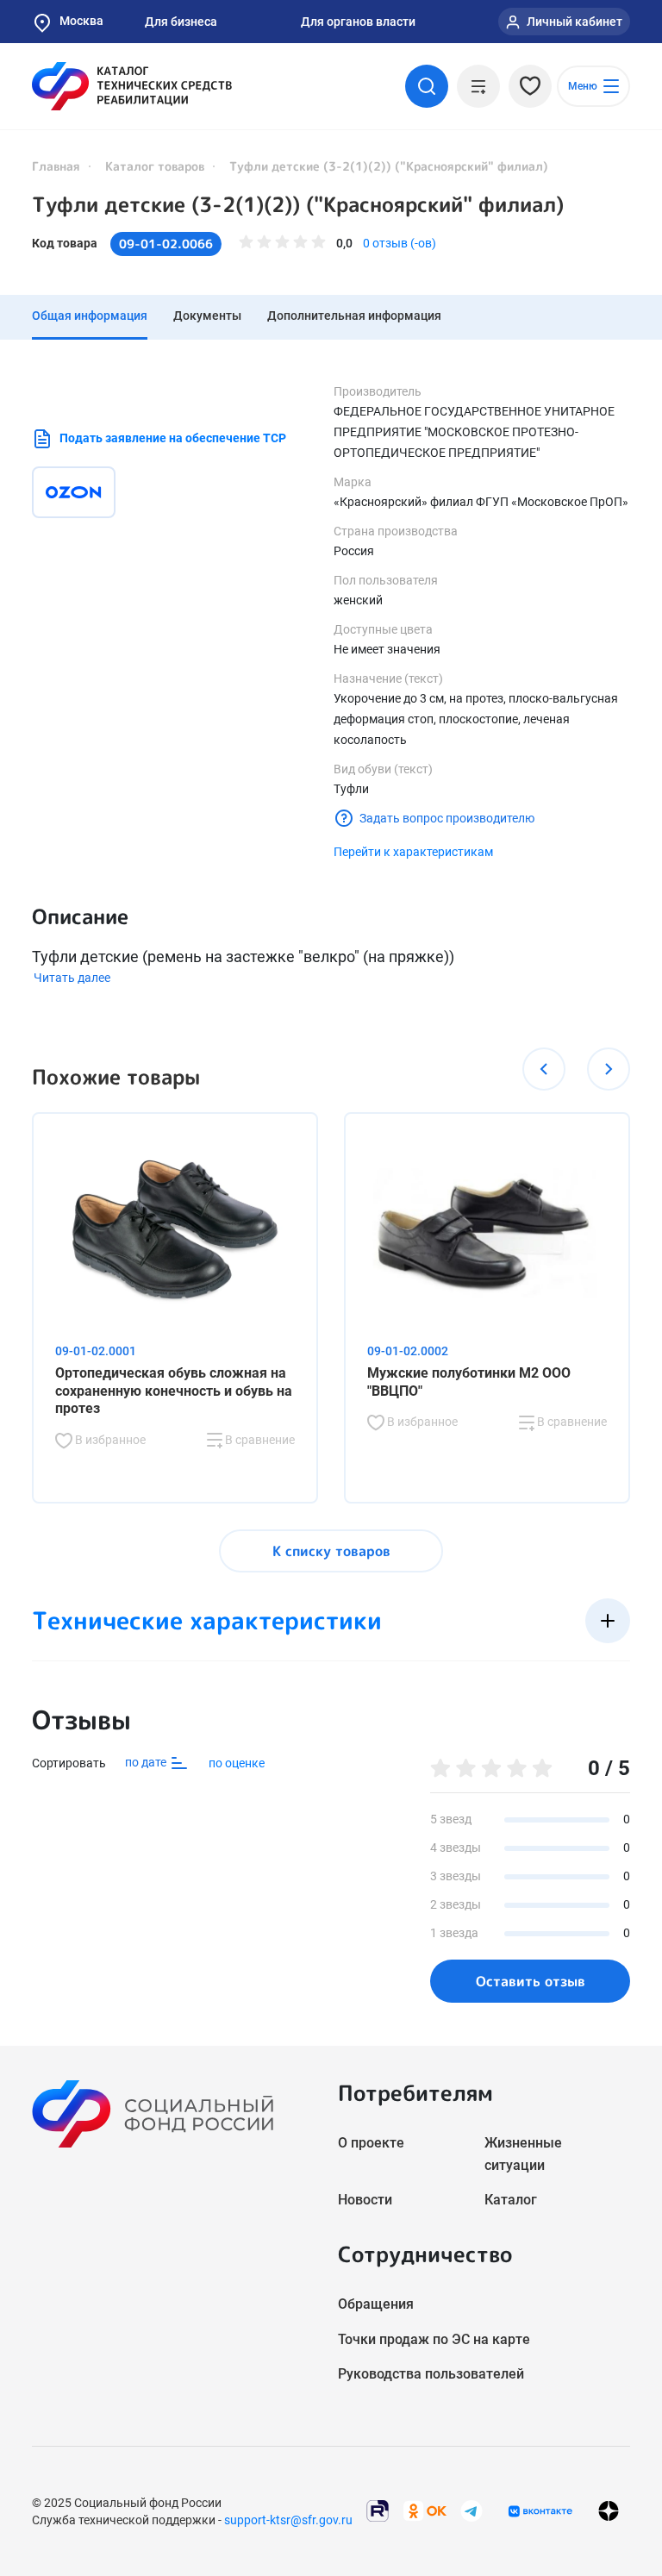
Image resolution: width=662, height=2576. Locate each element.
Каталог (511, 2200)
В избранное (109, 1440)
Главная (56, 166)
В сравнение (259, 1440)
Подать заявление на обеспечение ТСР (173, 438)
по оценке (237, 1763)
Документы (207, 316)
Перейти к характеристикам (413, 852)
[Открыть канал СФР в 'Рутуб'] (378, 2510)
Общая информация (90, 316)
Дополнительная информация (354, 316)
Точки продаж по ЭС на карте (434, 2339)
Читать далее (72, 978)
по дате (147, 1762)
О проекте (371, 2143)
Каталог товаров (155, 166)
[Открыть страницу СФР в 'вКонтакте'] (540, 2511)
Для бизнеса (181, 22)
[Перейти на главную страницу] (132, 86)
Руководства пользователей (431, 2374)
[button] (544, 1069)
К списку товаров (331, 1551)
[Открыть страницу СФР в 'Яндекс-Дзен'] (609, 2511)
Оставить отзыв (531, 1981)
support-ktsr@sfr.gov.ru (288, 2520)
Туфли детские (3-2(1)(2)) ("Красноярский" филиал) (298, 204)
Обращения (376, 2304)
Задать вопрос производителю (447, 818)
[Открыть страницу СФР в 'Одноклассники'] (425, 2510)
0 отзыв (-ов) (400, 243)
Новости (365, 2200)
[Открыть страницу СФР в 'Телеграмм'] (472, 2510)
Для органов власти (358, 22)
